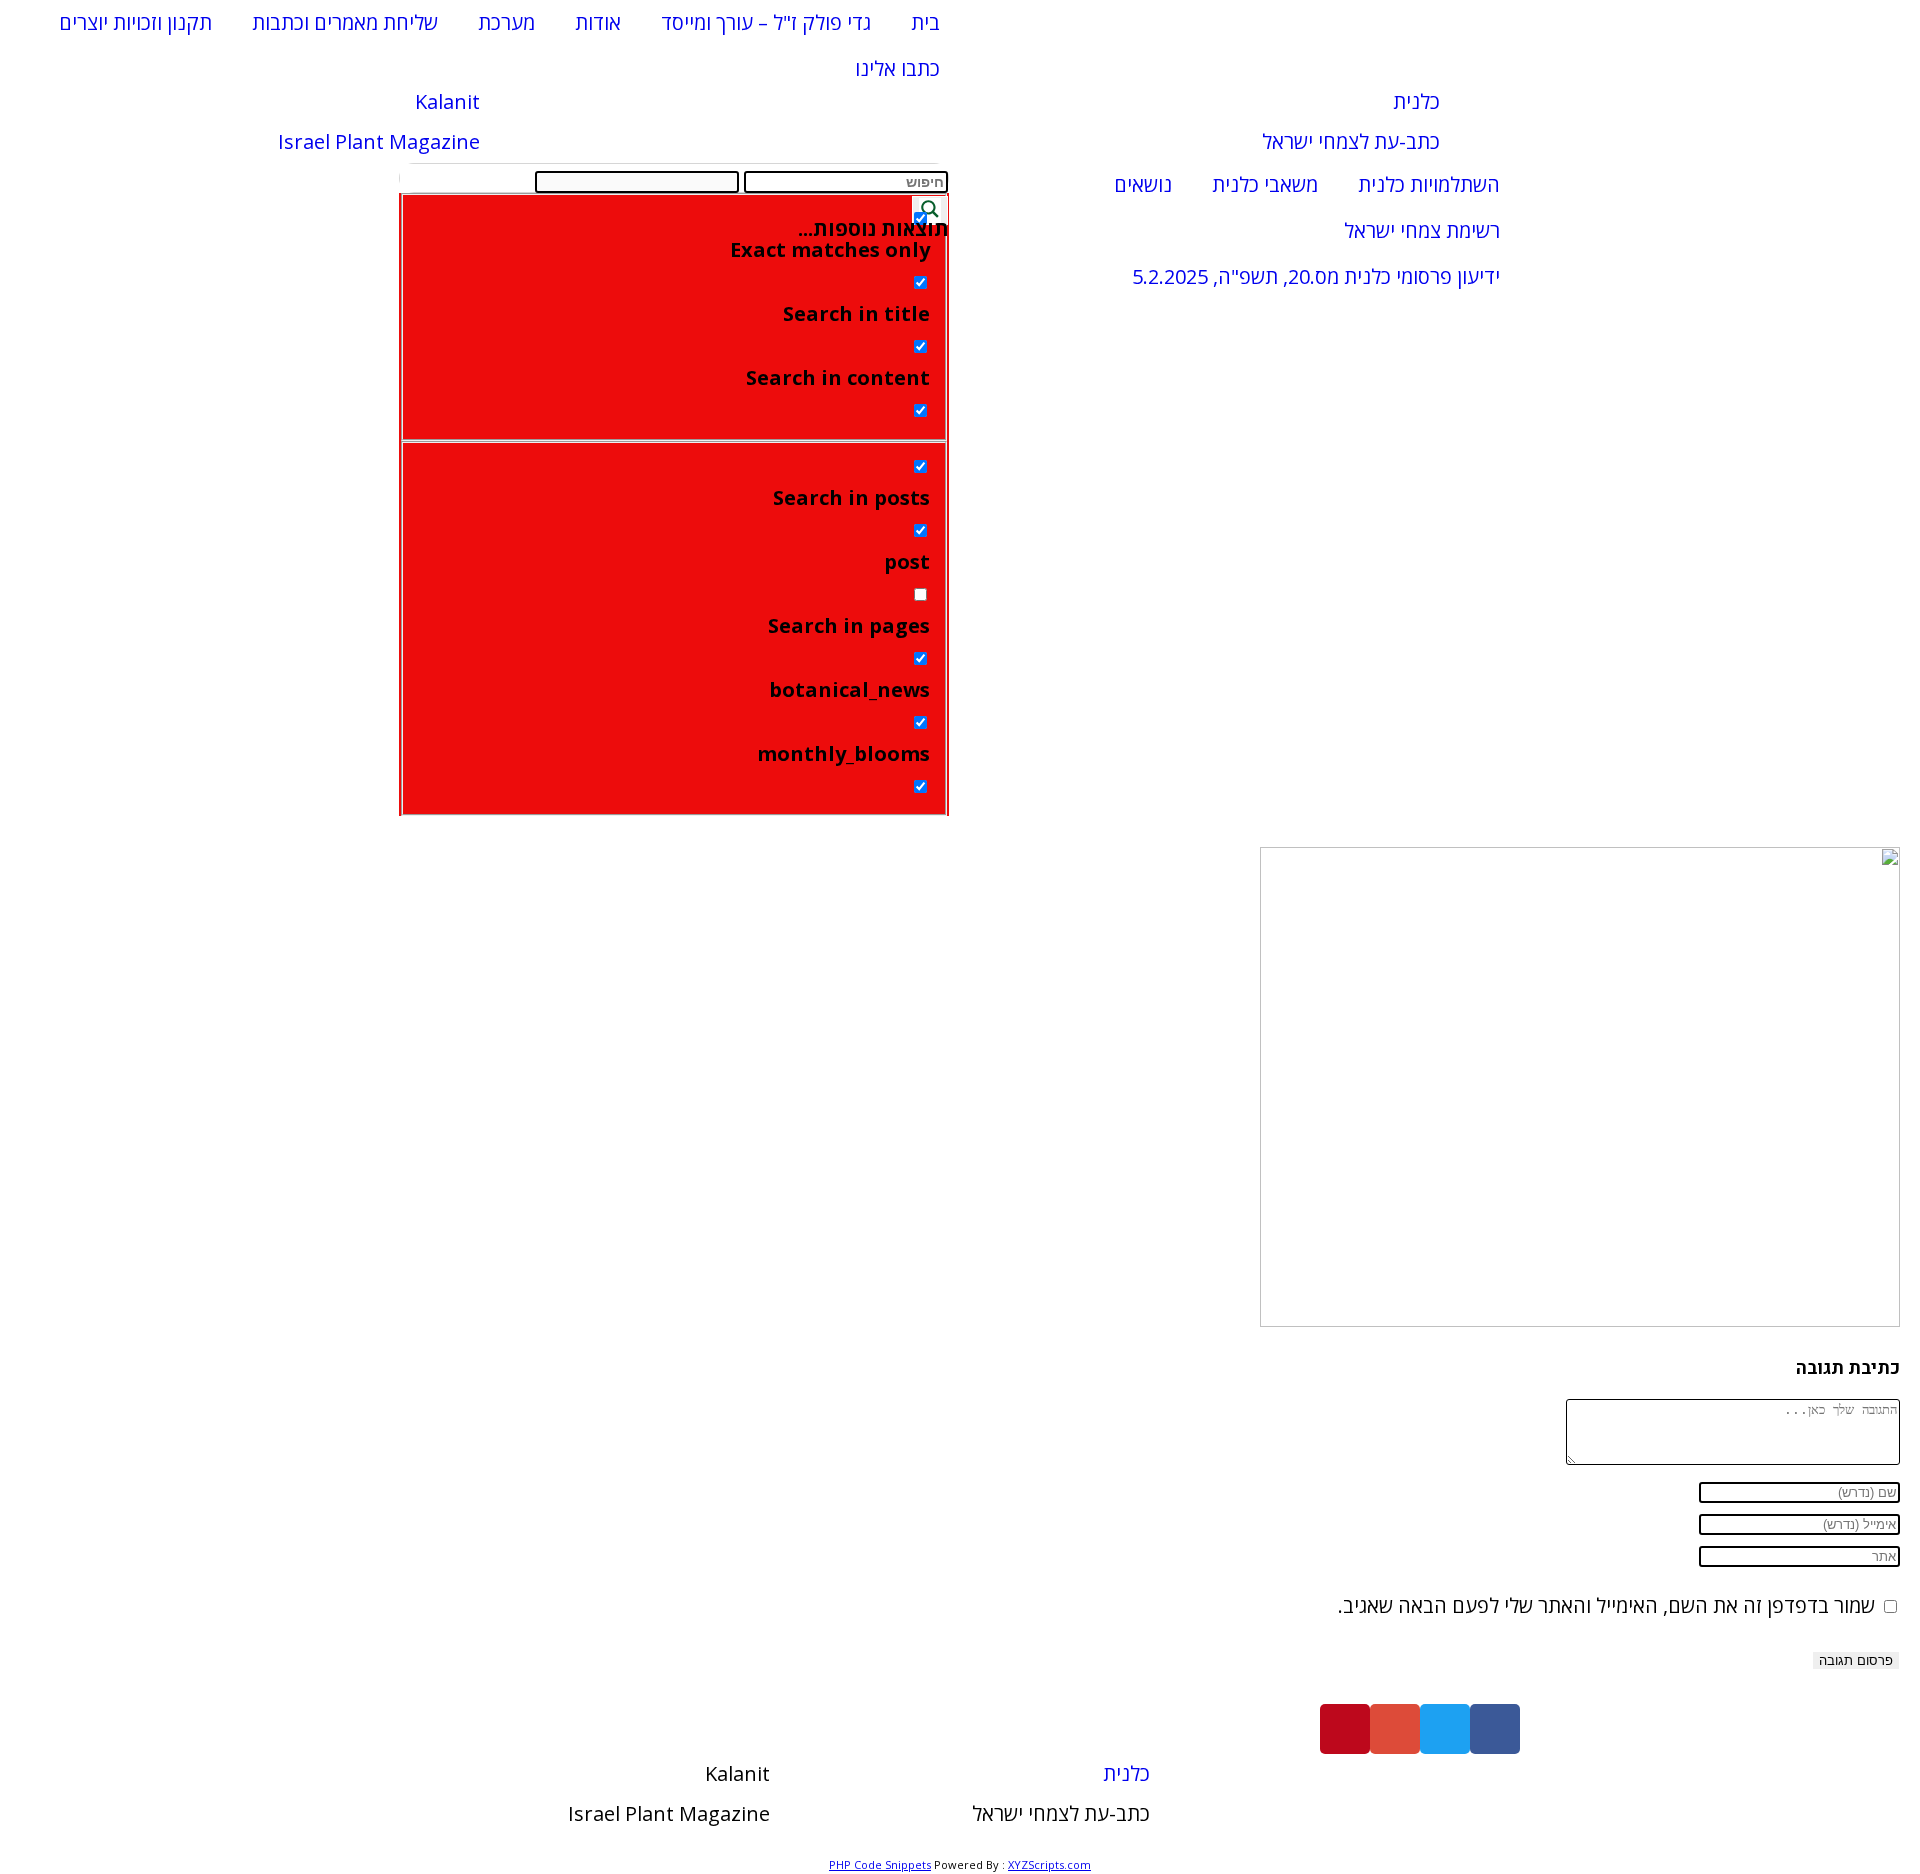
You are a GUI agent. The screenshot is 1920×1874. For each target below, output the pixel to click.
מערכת (506, 22)
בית (925, 22)
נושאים (1143, 184)
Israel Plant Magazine (379, 141)
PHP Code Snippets (880, 1864)
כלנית (1416, 101)
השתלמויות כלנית (1429, 184)
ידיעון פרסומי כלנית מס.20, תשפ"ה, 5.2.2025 (1316, 276)
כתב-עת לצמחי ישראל (1351, 141)
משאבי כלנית (1265, 184)
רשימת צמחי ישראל (1422, 230)
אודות (598, 22)
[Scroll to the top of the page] (1912, 1839)
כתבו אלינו (897, 68)
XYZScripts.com (1049, 1864)
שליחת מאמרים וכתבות (345, 22)
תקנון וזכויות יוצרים (135, 22)
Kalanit (447, 101)
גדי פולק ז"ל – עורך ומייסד (766, 22)
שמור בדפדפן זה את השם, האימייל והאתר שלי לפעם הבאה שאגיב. (1606, 1605)
